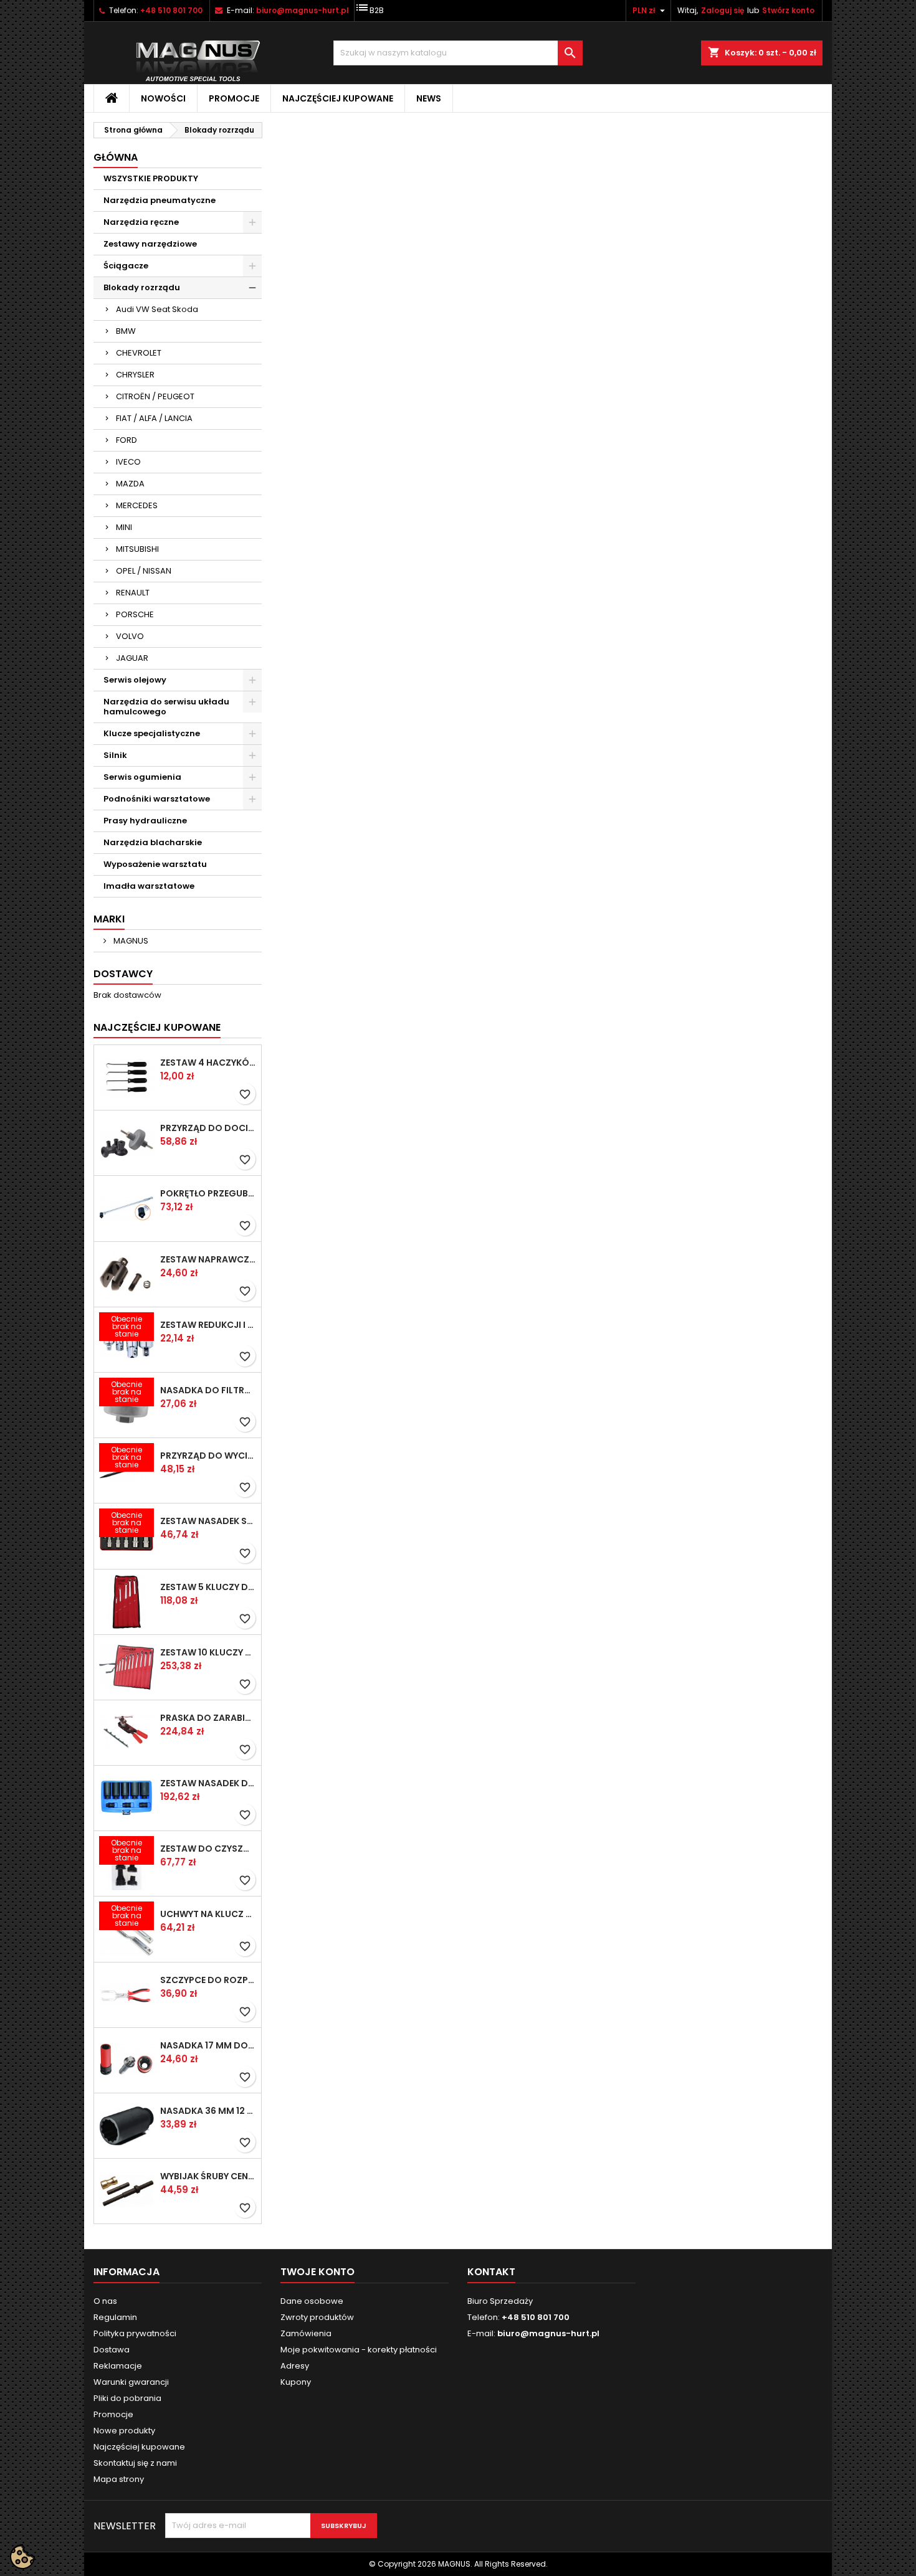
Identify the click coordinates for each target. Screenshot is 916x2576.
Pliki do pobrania (127, 2398)
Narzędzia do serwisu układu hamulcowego (166, 707)
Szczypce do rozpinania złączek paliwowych (208, 1980)
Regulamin (115, 2317)
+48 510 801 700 (171, 10)
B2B (369, 8)
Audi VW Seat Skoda (157, 309)
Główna (116, 157)
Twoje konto (317, 2272)
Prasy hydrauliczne (145, 821)
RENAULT (133, 593)
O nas (105, 2301)
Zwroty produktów (317, 2317)
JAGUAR (132, 658)
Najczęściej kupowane (338, 98)
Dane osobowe (312, 2301)
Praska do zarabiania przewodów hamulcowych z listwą (208, 1718)
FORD (126, 440)
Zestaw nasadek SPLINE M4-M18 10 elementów (208, 1521)
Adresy (295, 2366)
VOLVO (130, 636)
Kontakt (491, 2272)
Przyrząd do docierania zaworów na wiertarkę (208, 1128)
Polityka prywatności (135, 2333)
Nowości (163, 98)
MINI (124, 527)
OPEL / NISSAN (144, 571)
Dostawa (112, 2350)
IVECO (128, 462)
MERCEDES (137, 505)
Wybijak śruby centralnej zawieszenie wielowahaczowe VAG (208, 2176)
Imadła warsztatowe (149, 886)
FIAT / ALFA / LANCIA (154, 418)
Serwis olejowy (135, 680)
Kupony (296, 2382)
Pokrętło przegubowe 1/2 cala (208, 1193)
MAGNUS (130, 941)
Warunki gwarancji (131, 2382)
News (429, 98)
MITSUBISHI (137, 549)
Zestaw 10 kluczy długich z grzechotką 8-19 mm (208, 1652)
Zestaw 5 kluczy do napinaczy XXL (208, 1587)
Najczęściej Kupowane (157, 1027)
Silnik (115, 755)
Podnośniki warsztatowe (157, 799)
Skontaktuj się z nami (135, 2463)
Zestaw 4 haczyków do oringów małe (208, 1063)
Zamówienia (306, 2333)
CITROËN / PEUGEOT (155, 396)
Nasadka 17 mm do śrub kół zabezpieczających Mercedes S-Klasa (208, 2045)
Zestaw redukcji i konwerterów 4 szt (208, 1325)
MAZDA (130, 484)
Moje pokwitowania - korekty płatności (359, 2350)
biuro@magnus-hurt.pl (303, 10)
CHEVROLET (139, 353)
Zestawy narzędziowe (150, 244)
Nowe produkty (124, 2431)
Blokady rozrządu (142, 287)
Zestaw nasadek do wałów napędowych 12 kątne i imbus (208, 1783)
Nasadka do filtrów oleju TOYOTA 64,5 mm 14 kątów (208, 1390)
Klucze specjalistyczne (152, 733)
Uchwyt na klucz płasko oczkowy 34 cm (208, 1914)
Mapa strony (119, 2479)
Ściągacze (126, 266)
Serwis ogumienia (142, 777)
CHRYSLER (135, 375)
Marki (109, 919)
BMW (126, 331)
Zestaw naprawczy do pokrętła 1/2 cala (208, 1259)
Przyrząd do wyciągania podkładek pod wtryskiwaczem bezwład (208, 1456)
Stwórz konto (788, 10)
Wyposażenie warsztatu (155, 864)
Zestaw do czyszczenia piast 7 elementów (208, 1849)
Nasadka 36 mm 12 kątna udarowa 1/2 (208, 2111)
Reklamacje (118, 2366)
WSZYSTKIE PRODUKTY (151, 178)
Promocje (234, 98)
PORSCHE (135, 614)
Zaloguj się (723, 10)
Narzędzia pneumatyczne (160, 200)
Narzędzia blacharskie (153, 842)
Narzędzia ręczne (141, 222)
